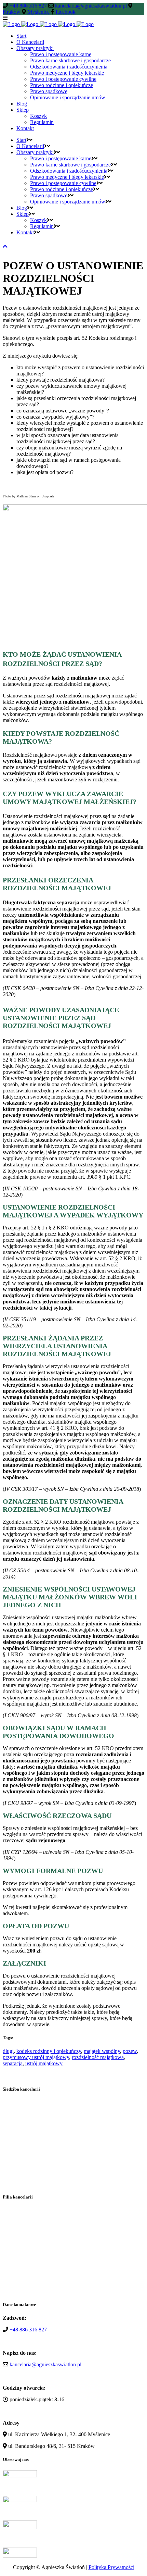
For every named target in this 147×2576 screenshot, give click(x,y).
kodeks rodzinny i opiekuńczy (49, 2051)
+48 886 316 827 (28, 6)
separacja (13, 2063)
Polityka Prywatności (111, 2567)
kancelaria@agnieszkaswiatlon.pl (91, 6)
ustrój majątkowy (44, 2063)
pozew (130, 2051)
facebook (66, 12)
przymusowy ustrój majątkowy (36, 2057)
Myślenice (38, 12)
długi (8, 2051)
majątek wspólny (102, 2051)
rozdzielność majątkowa (98, 2057)
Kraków (12, 12)
